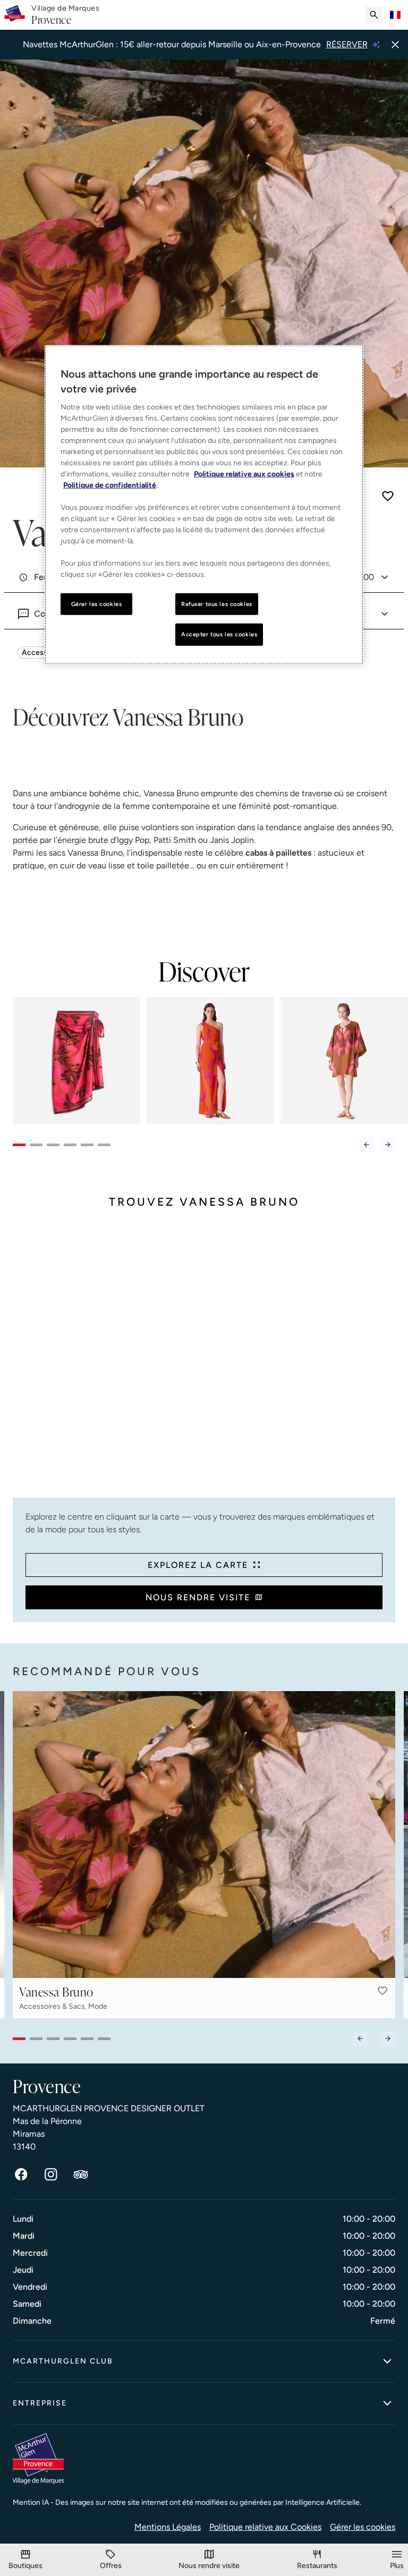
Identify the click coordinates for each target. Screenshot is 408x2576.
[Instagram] (51, 2174)
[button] (382, 1991)
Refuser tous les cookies (217, 603)
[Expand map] (204, 1362)
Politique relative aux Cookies (265, 2527)
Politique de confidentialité (110, 485)
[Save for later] (388, 496)
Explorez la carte (198, 1565)
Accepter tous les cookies (219, 634)
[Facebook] (21, 2174)
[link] (65, 15)
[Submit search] (374, 15)
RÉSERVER (347, 44)
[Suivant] (388, 1145)
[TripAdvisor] (81, 2174)
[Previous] (367, 1145)
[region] (204, 505)
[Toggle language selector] (395, 15)
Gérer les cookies (363, 2527)
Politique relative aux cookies (244, 474)
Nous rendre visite (198, 1597)
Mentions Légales (168, 2527)
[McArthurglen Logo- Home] (15, 15)
